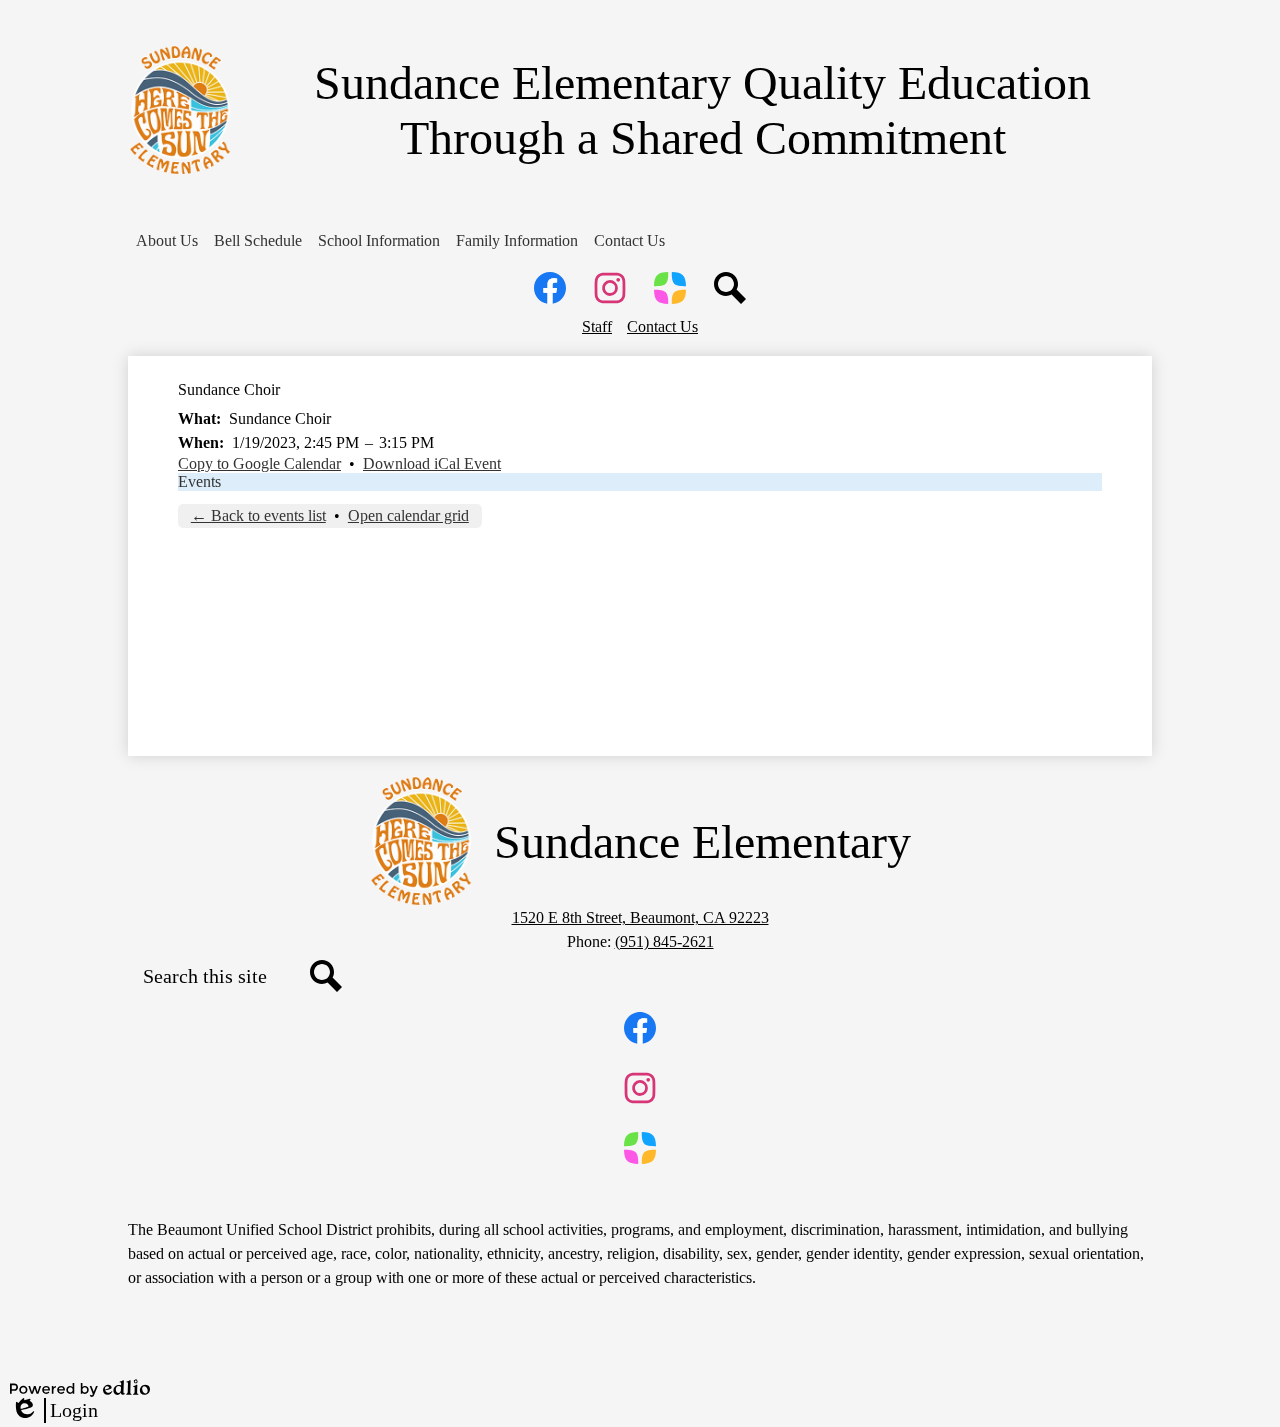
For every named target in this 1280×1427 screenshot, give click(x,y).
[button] (167, 241)
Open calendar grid (408, 515)
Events (199, 481)
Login (54, 1411)
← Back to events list (258, 515)
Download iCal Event (432, 463)
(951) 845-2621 (664, 941)
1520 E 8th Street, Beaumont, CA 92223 (640, 917)
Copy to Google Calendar (259, 463)
